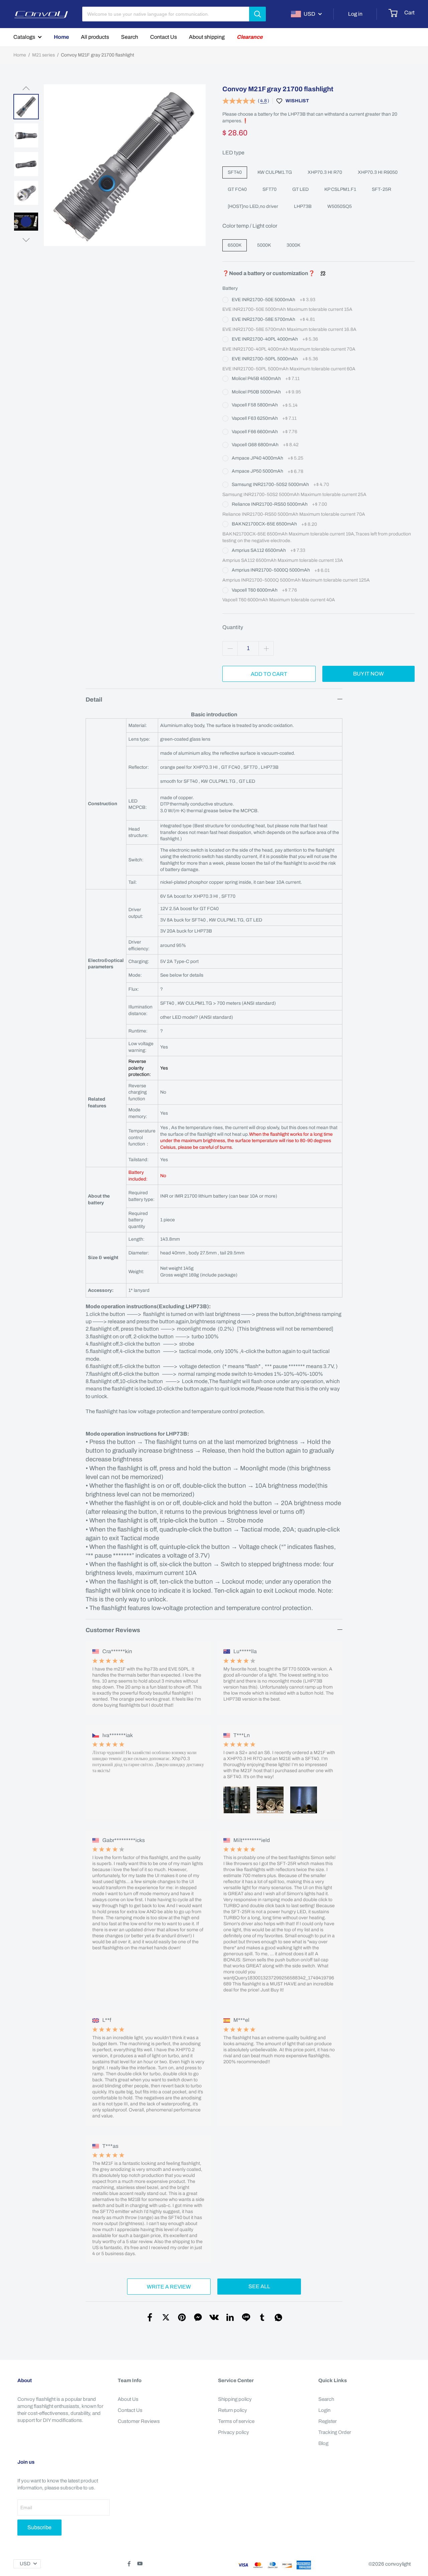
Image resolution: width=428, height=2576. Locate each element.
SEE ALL (259, 2286)
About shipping (207, 37)
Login (324, 2410)
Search (130, 37)
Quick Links (333, 2380)
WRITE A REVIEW (169, 2287)
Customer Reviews (139, 2421)
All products (95, 37)
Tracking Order (335, 2432)
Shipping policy (235, 2399)
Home (61, 37)
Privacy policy (234, 2432)
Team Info (130, 2380)
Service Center (236, 2380)
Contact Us (164, 37)
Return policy (233, 2410)
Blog (323, 2443)
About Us (128, 2399)
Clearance (250, 37)
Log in (355, 14)
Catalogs (24, 37)
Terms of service (236, 2421)
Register (328, 2421)
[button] (26, 88)
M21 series (43, 55)
